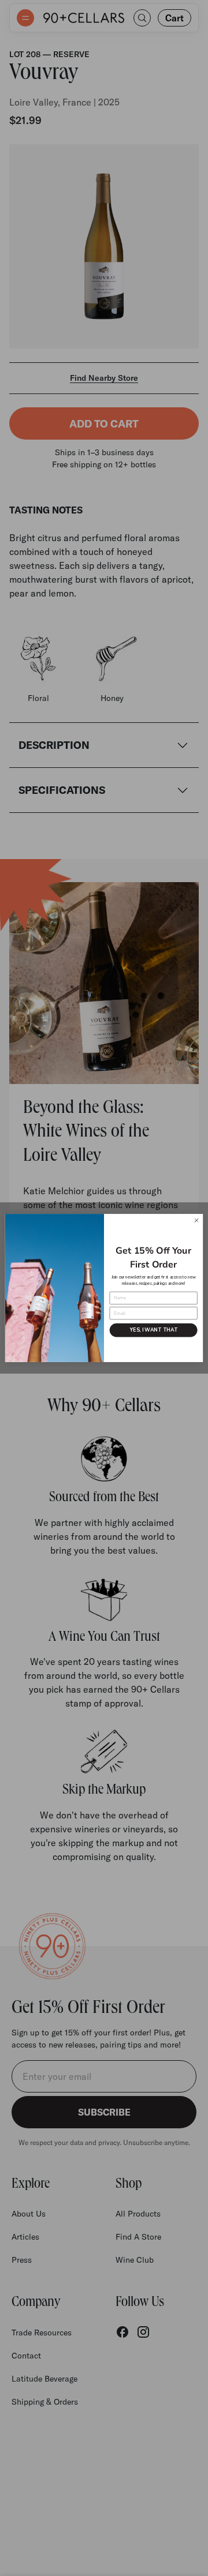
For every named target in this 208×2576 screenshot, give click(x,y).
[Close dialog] (196, 1220)
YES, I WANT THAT (154, 1330)
